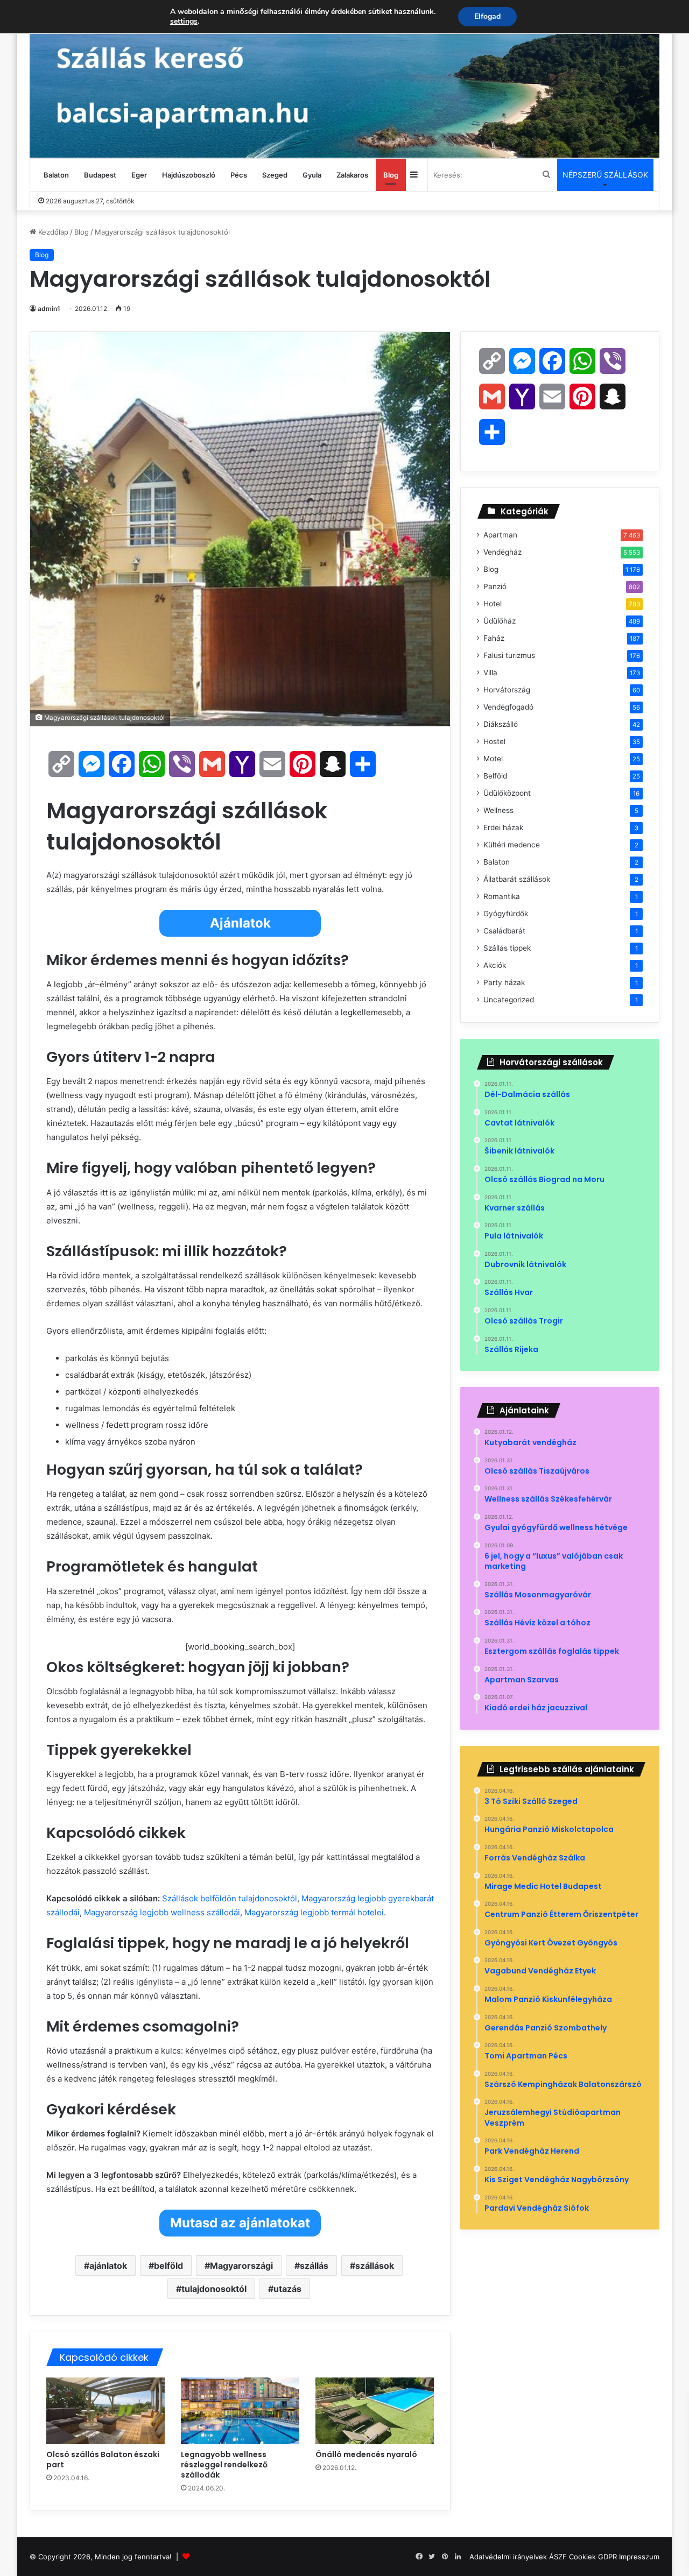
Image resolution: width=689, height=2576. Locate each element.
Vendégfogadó (508, 707)
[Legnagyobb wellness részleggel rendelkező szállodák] (240, 2411)
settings (184, 22)
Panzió (495, 586)
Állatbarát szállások (517, 879)
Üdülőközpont (507, 793)
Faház (494, 638)
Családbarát (504, 931)
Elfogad (487, 16)
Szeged (275, 175)
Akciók (495, 965)
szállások (375, 2266)
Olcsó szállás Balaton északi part (103, 2460)
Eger (139, 175)
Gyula (312, 175)
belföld (168, 2266)
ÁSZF (558, 2557)
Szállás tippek (507, 948)
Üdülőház (500, 621)
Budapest (100, 175)
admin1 (49, 309)
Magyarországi (241, 2266)
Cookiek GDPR (593, 2557)
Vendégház (502, 552)
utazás (287, 2289)
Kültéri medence (512, 845)
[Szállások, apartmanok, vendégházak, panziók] (344, 79)
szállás (314, 2266)
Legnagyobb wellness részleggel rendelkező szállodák (224, 2465)
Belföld (495, 776)
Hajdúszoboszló (189, 175)
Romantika (502, 896)
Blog (391, 175)
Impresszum (639, 2557)
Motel (493, 759)
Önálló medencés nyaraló (366, 2454)
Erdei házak (503, 827)
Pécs (239, 175)
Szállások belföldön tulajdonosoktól (230, 1898)
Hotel (493, 604)
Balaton (56, 175)
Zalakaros (352, 175)
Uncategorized (509, 1000)
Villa (490, 673)
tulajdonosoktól (214, 2289)
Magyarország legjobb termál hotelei (314, 1912)
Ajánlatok (240, 923)
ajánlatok (108, 2266)
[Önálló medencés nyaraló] (375, 2411)
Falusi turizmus (509, 655)
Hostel (494, 741)
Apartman (500, 535)
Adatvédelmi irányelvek (508, 2557)
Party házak (504, 982)
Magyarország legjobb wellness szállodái (162, 1912)
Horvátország (507, 690)
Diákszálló (501, 724)
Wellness (498, 810)
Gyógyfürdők (506, 914)
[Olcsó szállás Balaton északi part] (106, 2411)
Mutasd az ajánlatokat (240, 2223)
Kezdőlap (52, 232)
